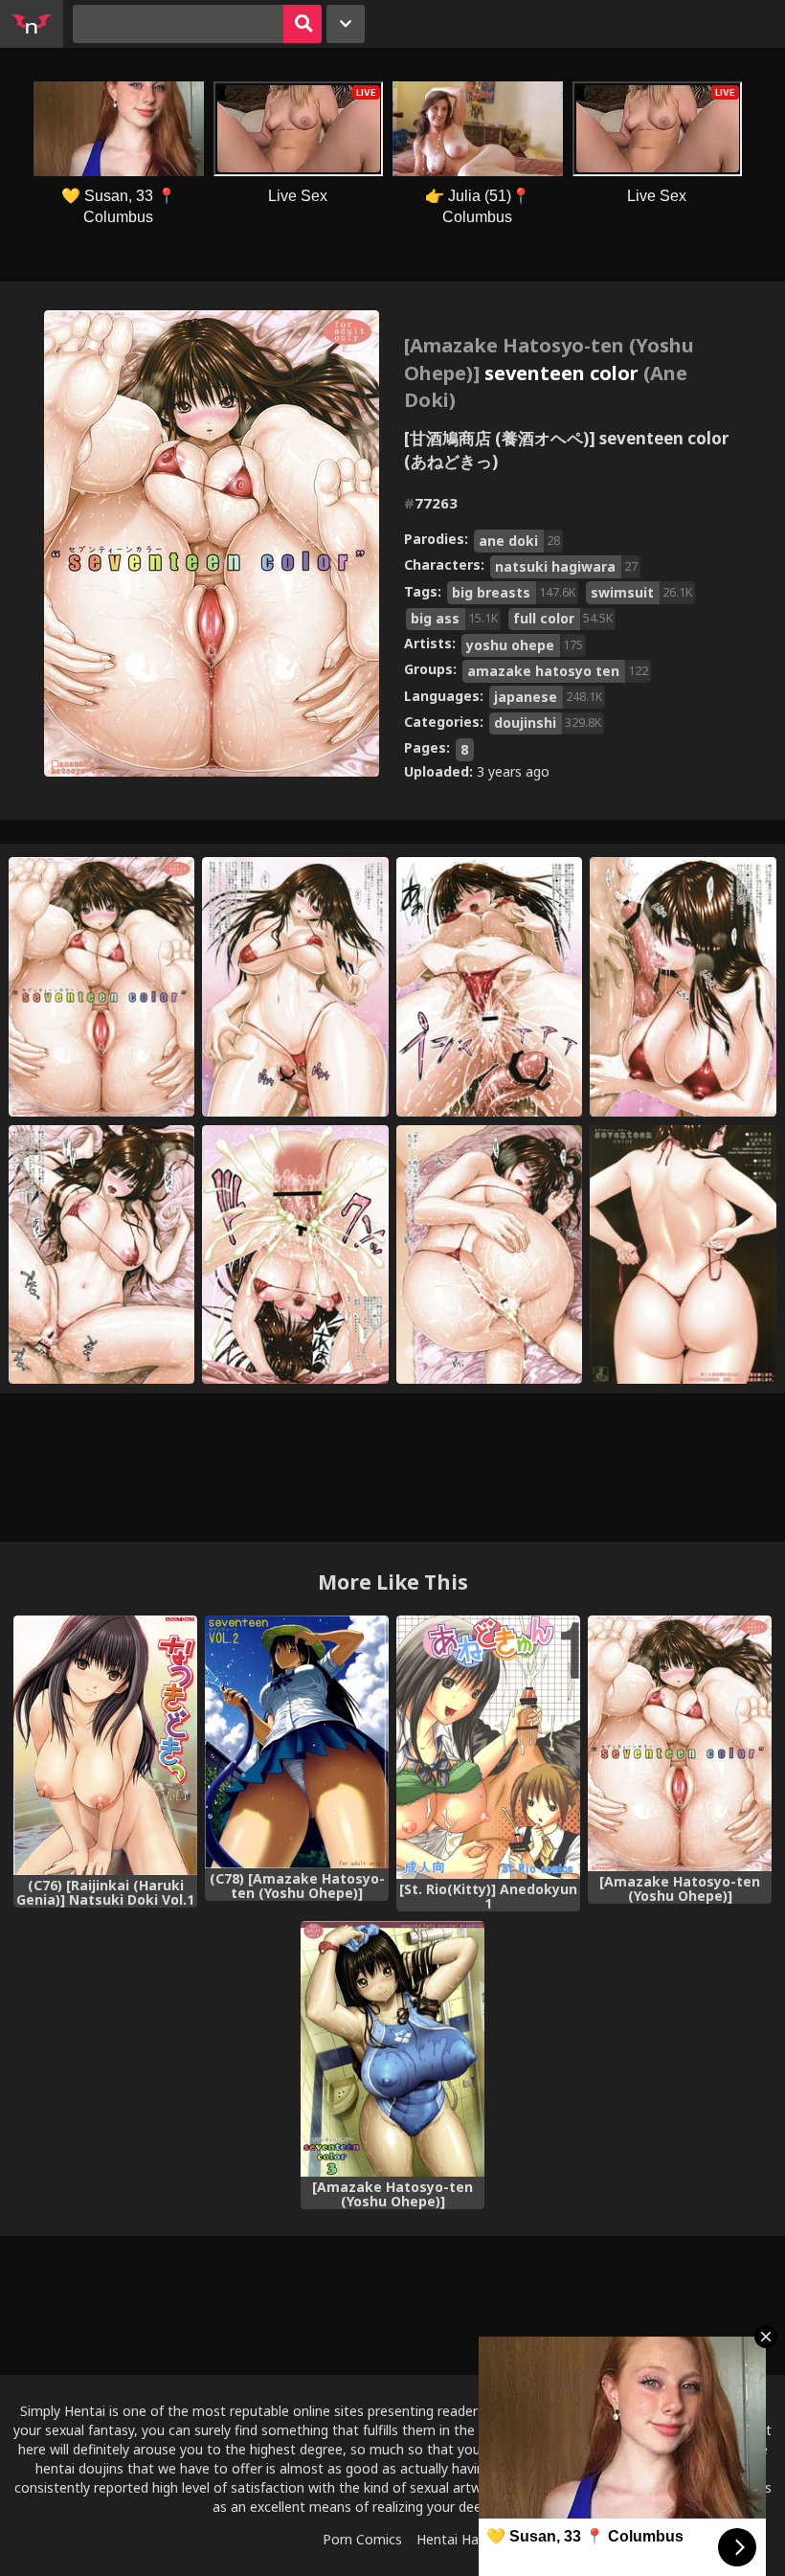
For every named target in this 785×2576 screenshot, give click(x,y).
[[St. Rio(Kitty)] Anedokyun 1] (488, 1748)
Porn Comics (362, 2539)
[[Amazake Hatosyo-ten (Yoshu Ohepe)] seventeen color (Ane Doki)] (680, 1743)
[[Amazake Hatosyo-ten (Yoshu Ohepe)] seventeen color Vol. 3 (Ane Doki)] (392, 2049)
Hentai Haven (459, 2539)
